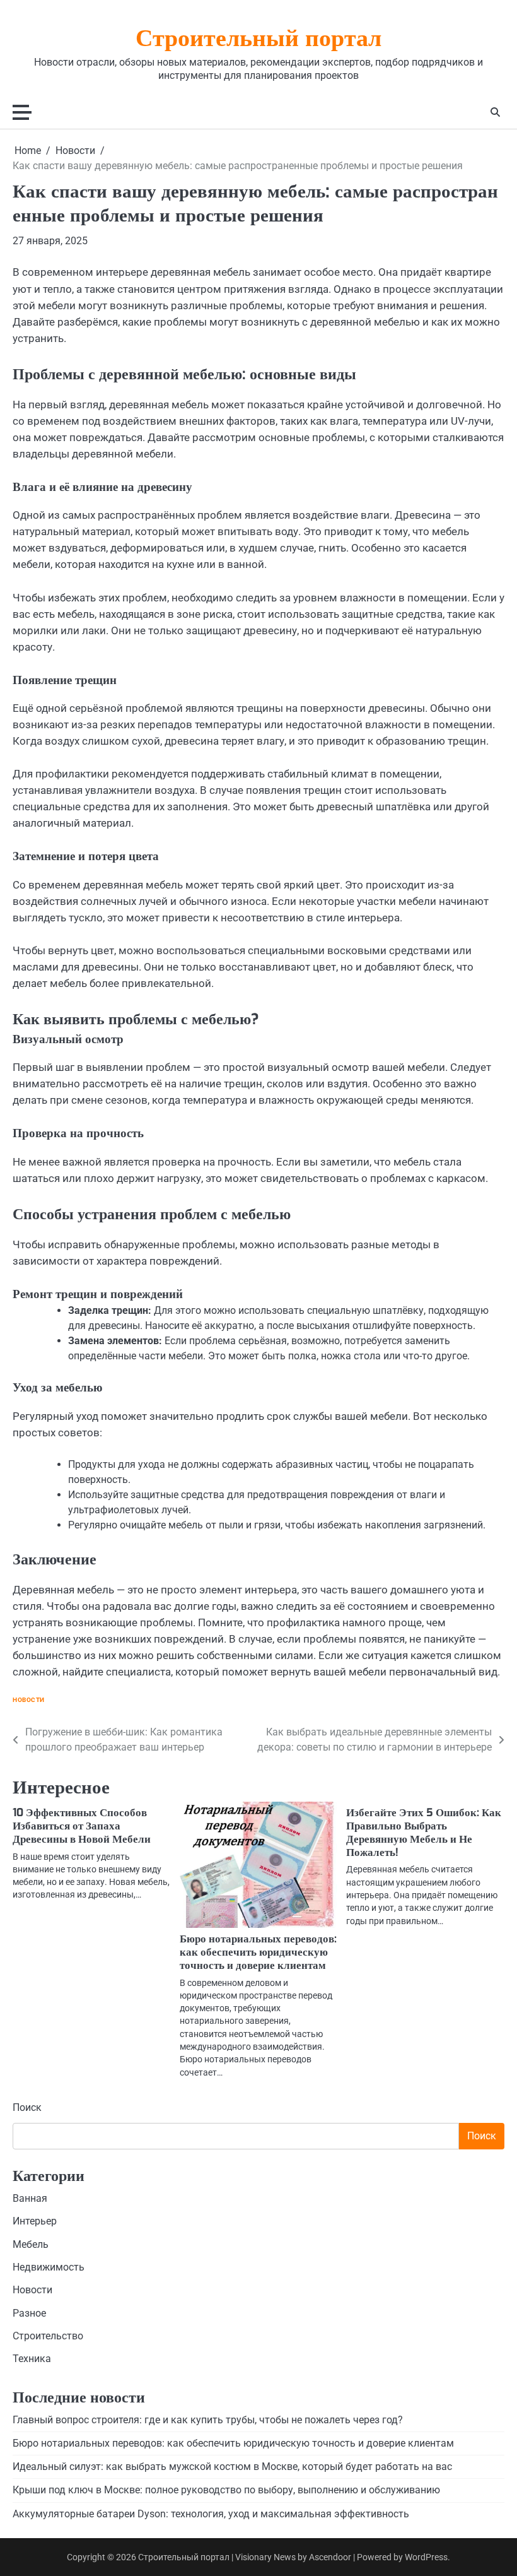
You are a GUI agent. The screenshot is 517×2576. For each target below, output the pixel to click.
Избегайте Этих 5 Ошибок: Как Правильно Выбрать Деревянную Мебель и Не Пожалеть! (424, 1833)
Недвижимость (49, 2267)
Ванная (30, 2199)
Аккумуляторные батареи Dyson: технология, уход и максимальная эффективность (211, 2514)
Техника (32, 2359)
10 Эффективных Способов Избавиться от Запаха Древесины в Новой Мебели (82, 1826)
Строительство (48, 2336)
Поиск (27, 2107)
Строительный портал (258, 40)
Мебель (31, 2245)
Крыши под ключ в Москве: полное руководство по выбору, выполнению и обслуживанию (226, 2490)
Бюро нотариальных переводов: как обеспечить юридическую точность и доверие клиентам (258, 1952)
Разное (29, 2313)
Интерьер (35, 2221)
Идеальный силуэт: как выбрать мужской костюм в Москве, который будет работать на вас (232, 2467)
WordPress (426, 2557)
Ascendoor (330, 2557)
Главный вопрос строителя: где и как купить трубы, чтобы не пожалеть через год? (208, 2420)
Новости (29, 1700)
